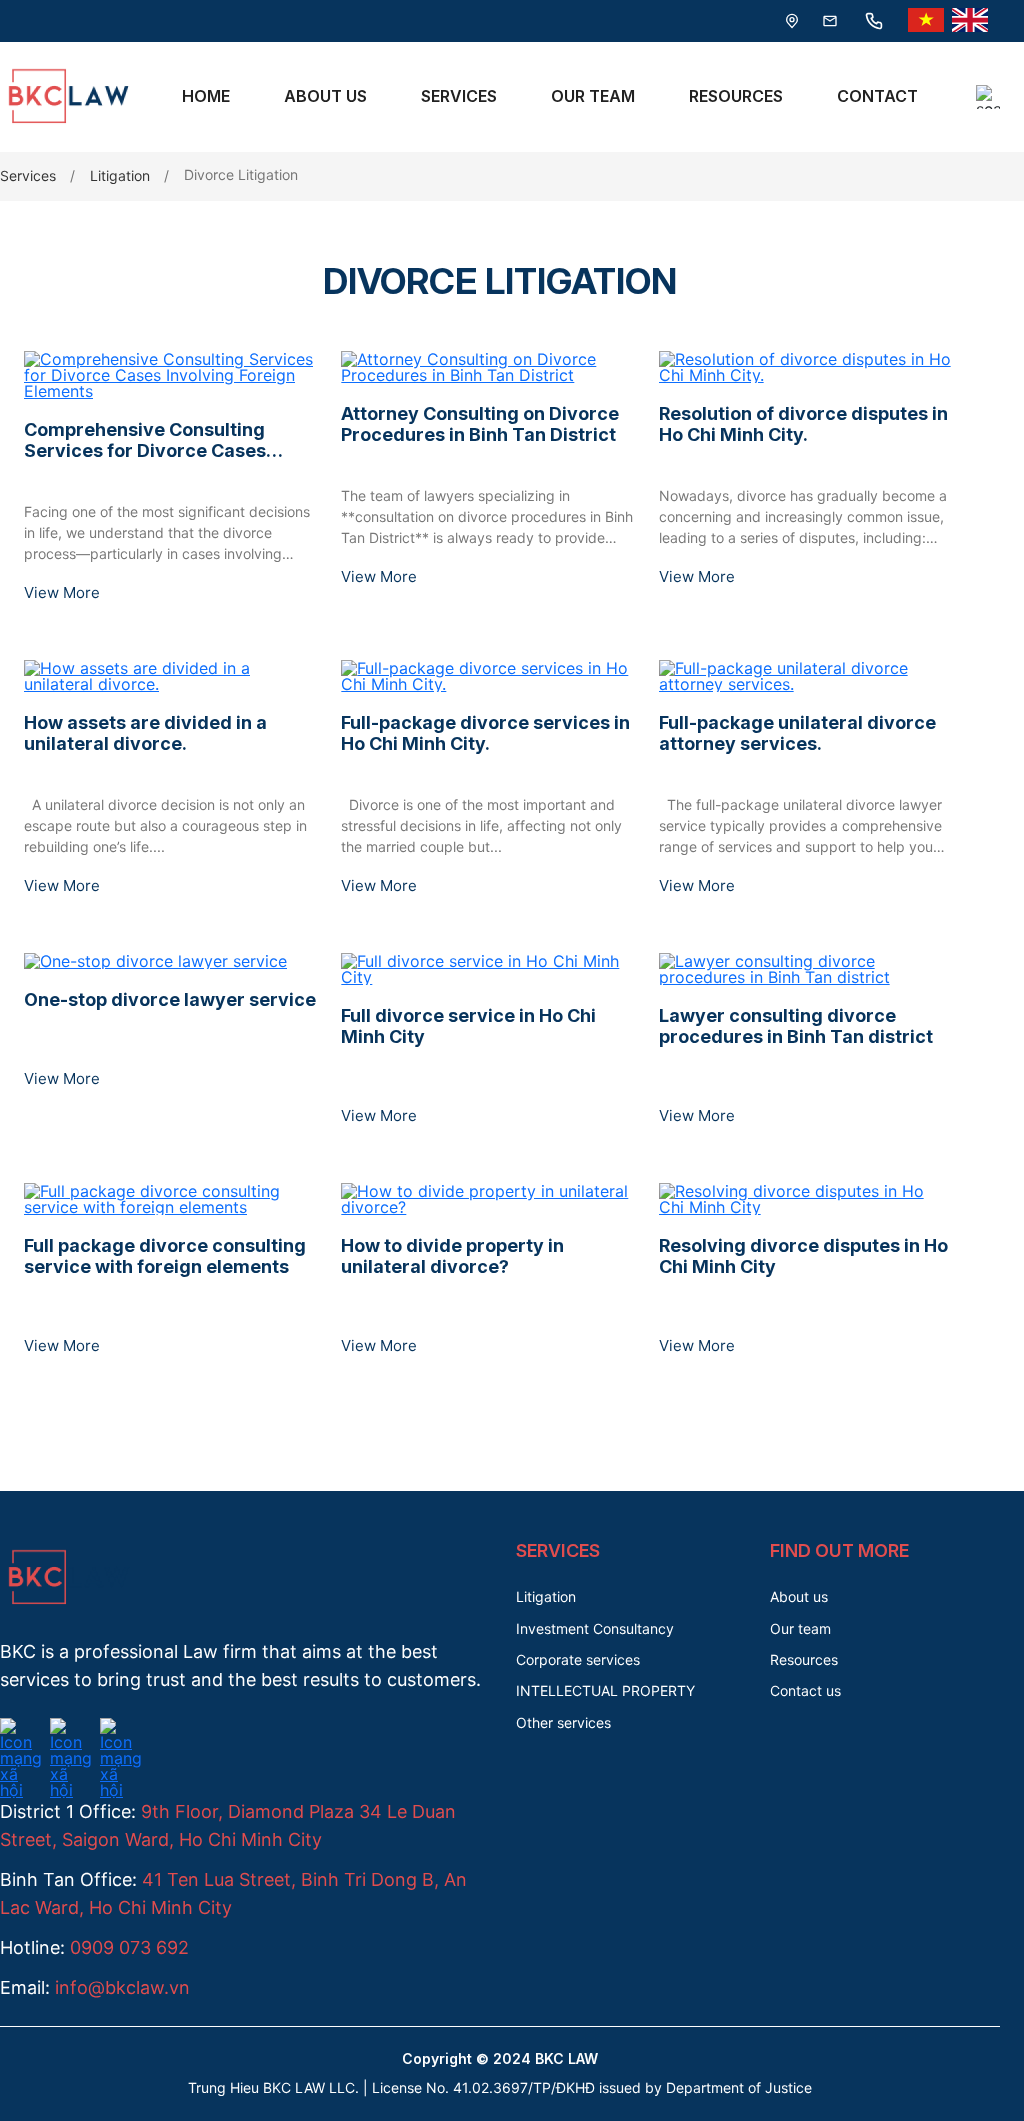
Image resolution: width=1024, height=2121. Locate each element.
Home (206, 96)
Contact (877, 96)
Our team (800, 1628)
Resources (736, 96)
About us (799, 1596)
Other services (563, 1722)
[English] (970, 21)
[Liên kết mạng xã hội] (21, 1730)
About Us (325, 96)
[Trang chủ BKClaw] (65, 127)
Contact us (805, 1690)
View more (62, 592)
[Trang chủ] (65, 1608)
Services (459, 96)
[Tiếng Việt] (926, 21)
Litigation (120, 175)
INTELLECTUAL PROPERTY (605, 1690)
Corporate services (578, 1659)
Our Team (593, 96)
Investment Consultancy (595, 1628)
